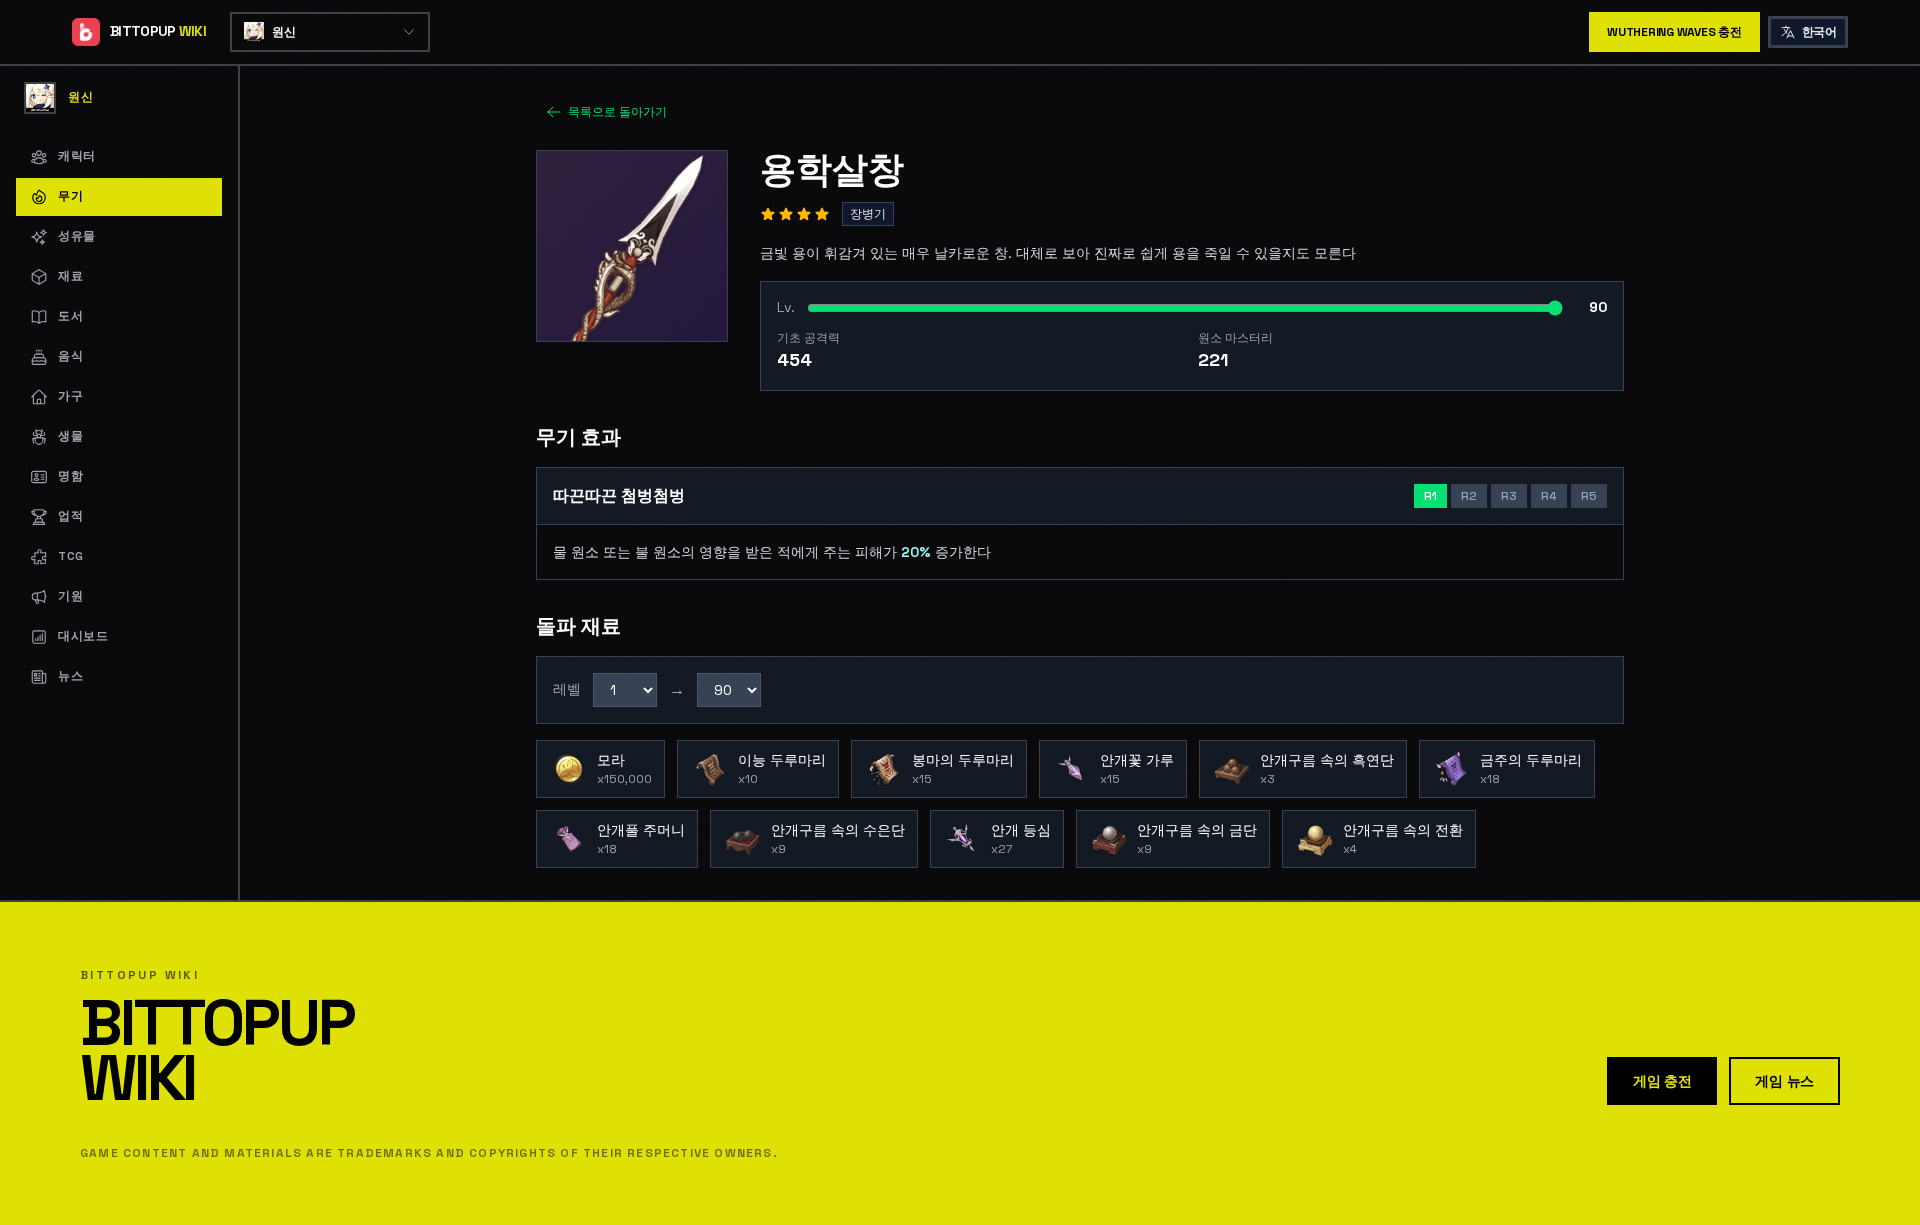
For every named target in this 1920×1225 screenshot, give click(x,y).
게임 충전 (1662, 1081)
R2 (1469, 496)
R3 (1509, 496)
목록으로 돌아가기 (617, 112)
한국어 (1819, 32)
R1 (1430, 496)
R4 (1549, 496)
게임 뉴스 (1784, 1081)
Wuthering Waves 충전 (1674, 32)
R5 (1589, 496)
